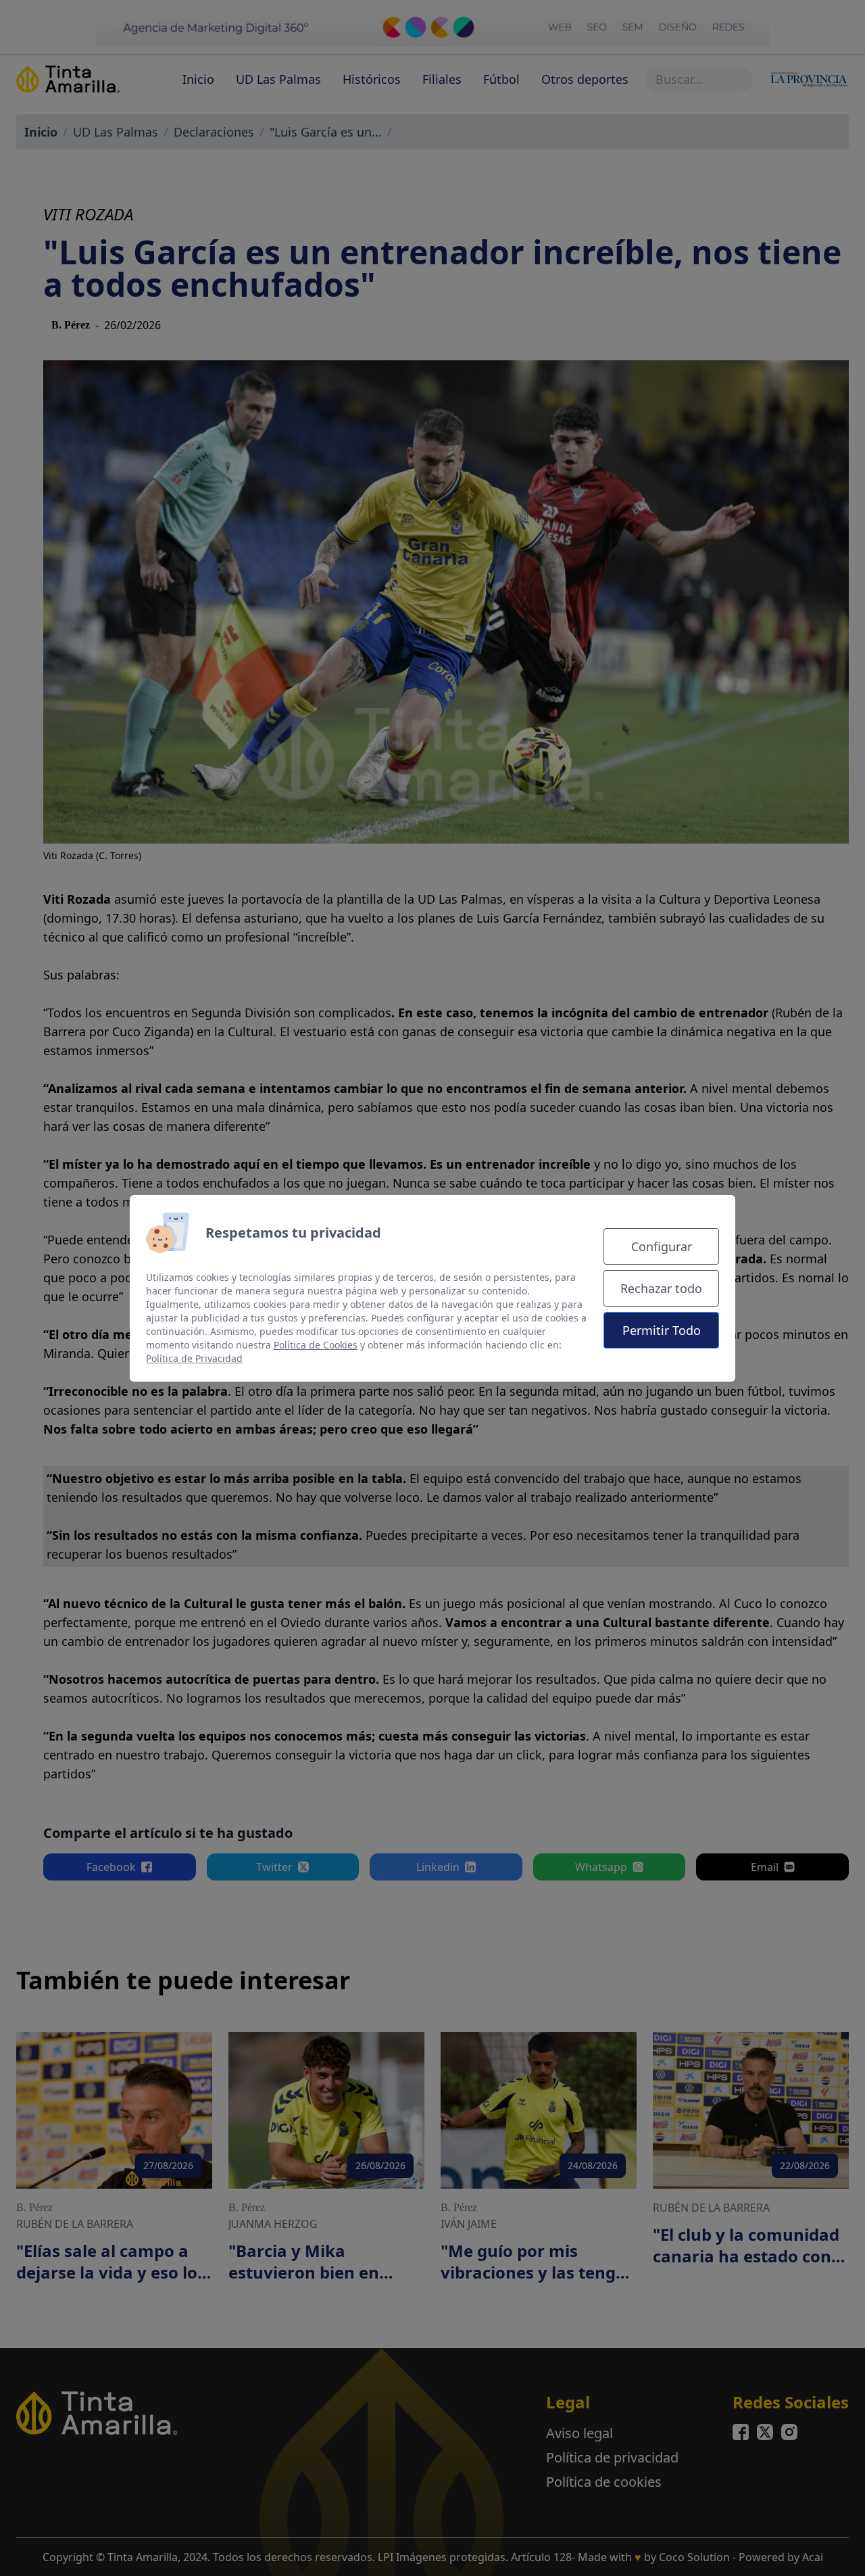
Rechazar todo (661, 1288)
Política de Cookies (316, 1345)
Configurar (662, 1246)
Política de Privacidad (194, 1358)
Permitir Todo (662, 1330)
